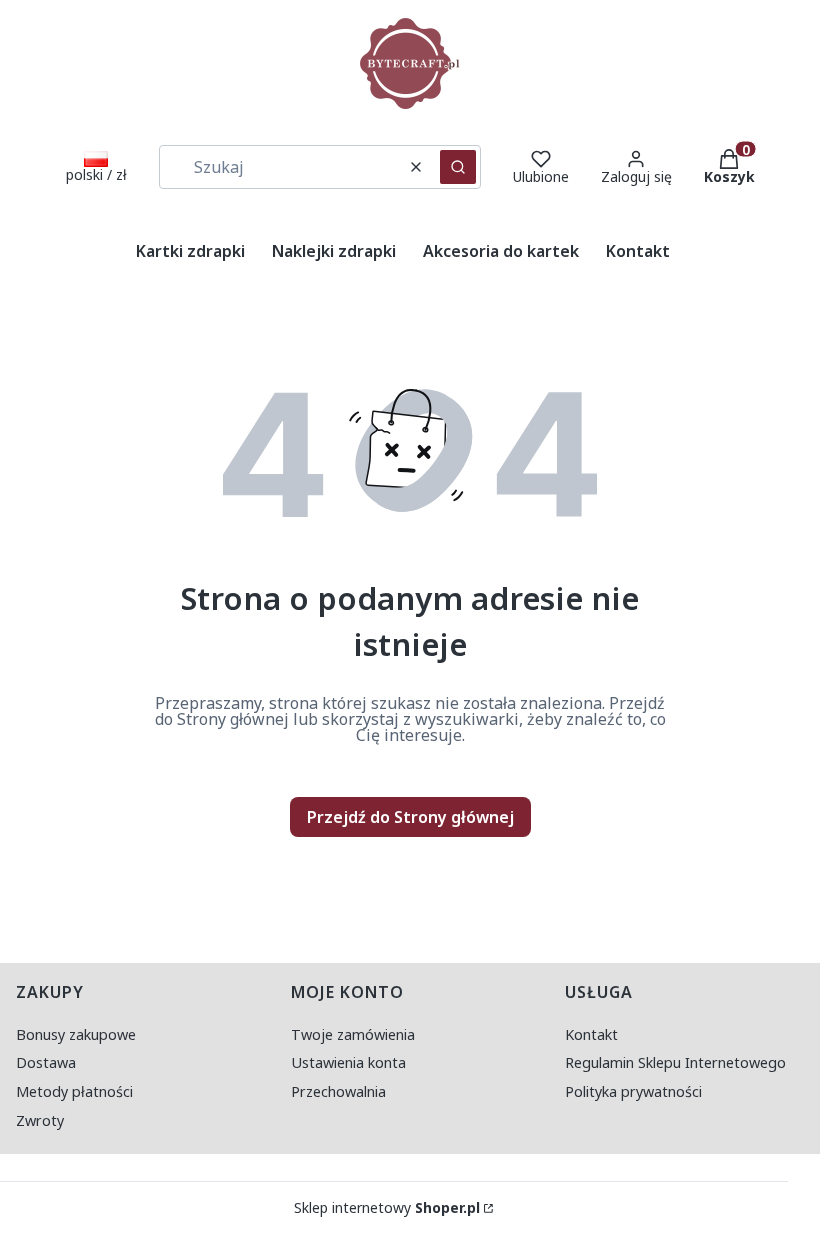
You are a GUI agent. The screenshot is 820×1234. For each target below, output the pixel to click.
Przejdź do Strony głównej (410, 817)
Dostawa (46, 1062)
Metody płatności (74, 1091)
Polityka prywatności (633, 1091)
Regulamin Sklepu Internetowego (675, 1062)
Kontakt (591, 1034)
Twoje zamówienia (353, 1034)
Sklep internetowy (387, 1208)
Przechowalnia (338, 1091)
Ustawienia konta (348, 1062)
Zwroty (40, 1120)
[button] (458, 167)
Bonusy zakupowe (76, 1034)
